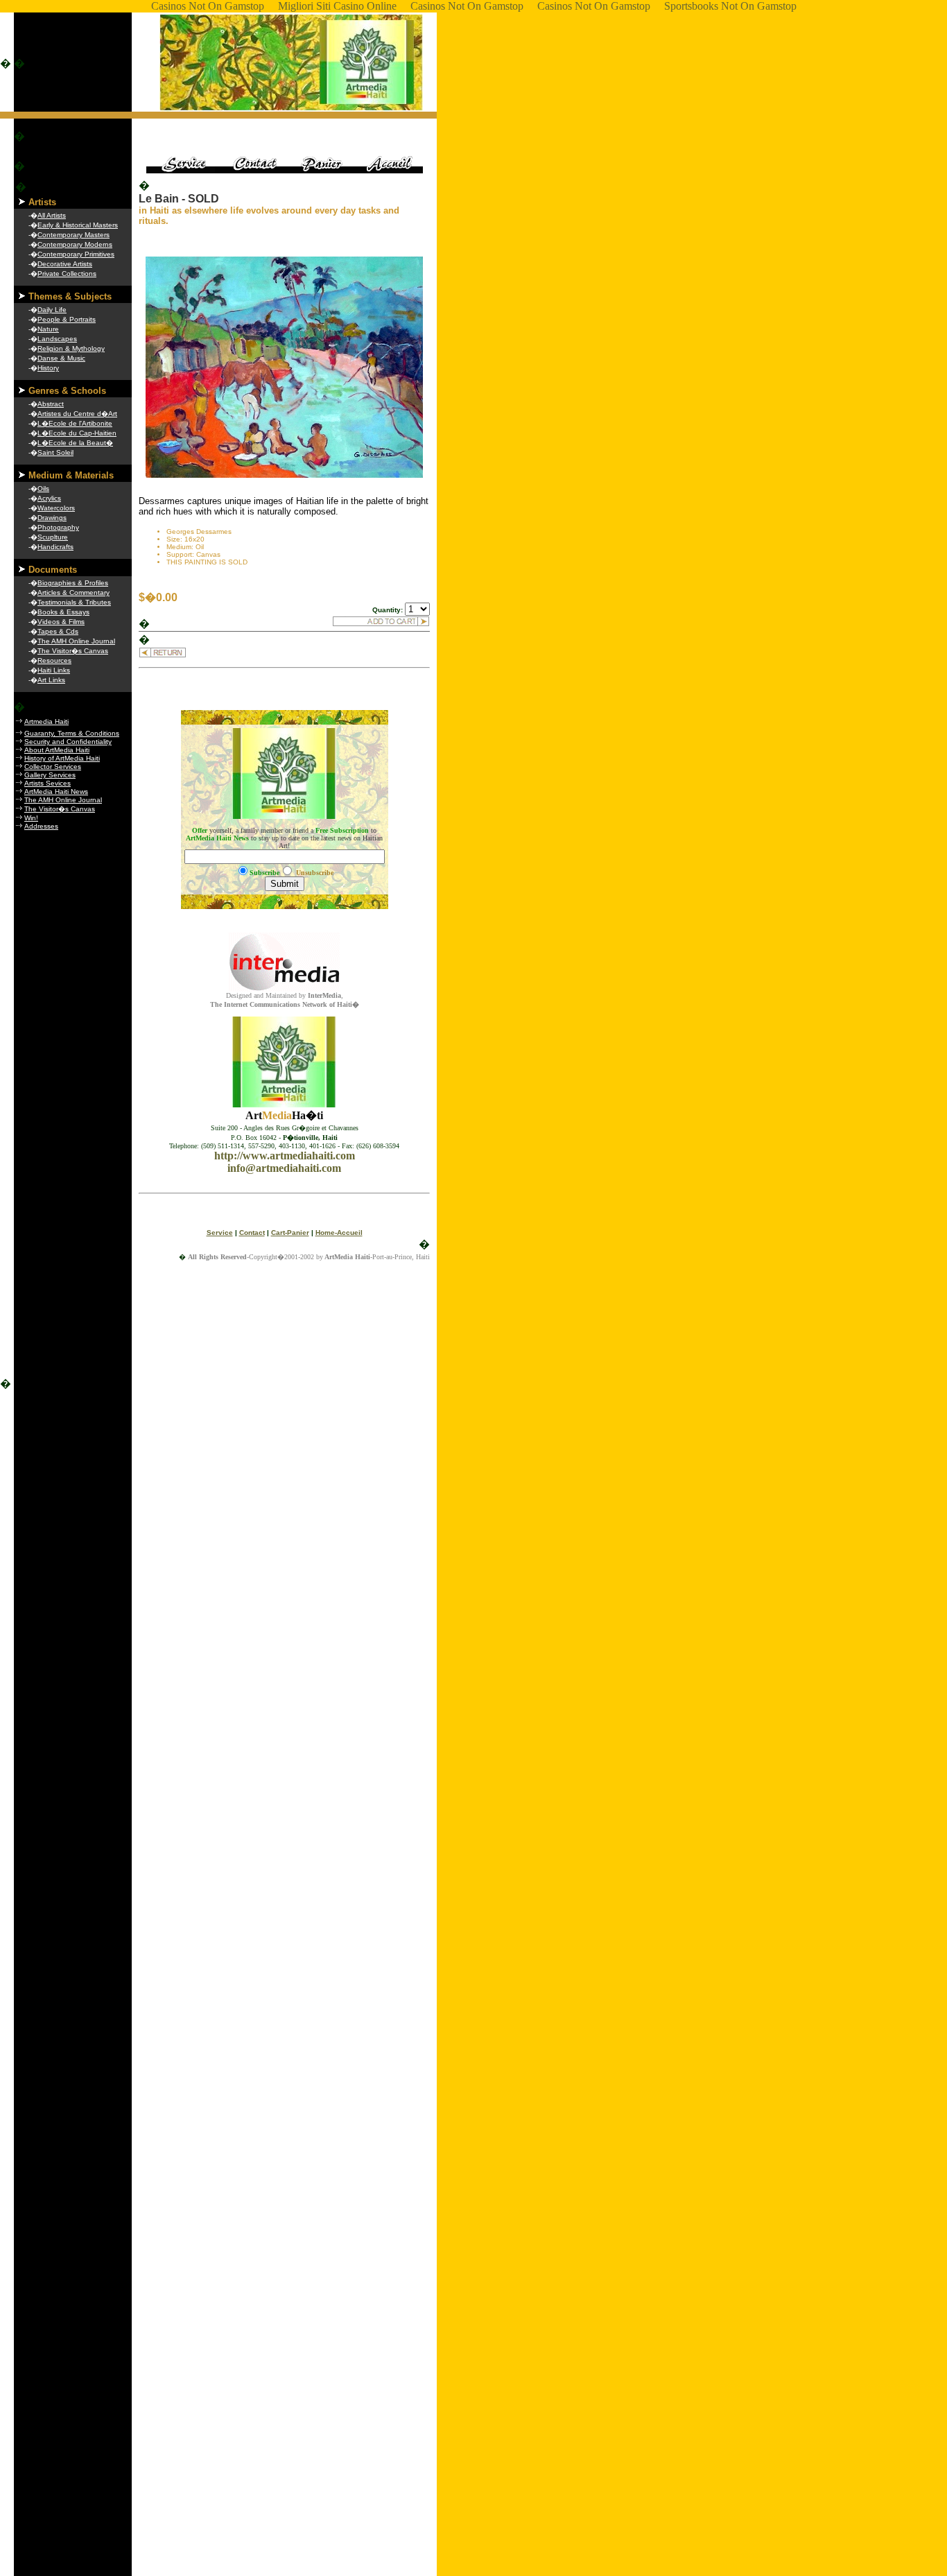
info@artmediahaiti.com (284, 1168)
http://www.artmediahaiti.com (285, 1156)
